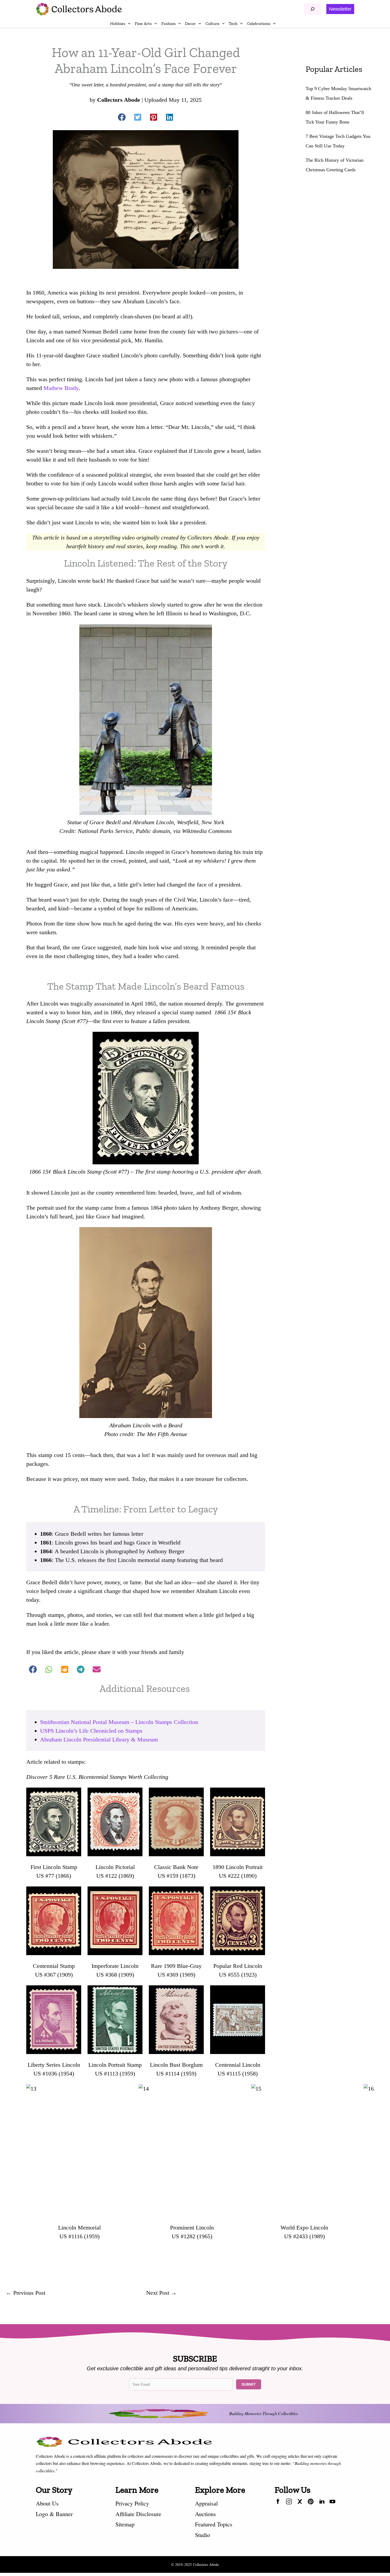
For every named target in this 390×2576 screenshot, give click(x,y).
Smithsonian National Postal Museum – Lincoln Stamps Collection (119, 1722)
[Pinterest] (311, 2503)
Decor (190, 23)
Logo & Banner (54, 2514)
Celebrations (259, 23)
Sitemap (125, 2524)
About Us (47, 2503)
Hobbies (118, 23)
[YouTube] (332, 2503)
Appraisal (206, 2503)
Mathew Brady (61, 388)
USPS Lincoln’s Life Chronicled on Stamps (91, 1731)
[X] (300, 2503)
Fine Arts (143, 23)
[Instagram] (289, 2503)
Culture (212, 23)
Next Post (161, 2293)
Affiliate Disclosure (138, 2514)
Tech (233, 23)
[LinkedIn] (322, 2503)
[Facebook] (278, 2503)
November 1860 (51, 613)
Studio (203, 2535)
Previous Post (26, 2293)
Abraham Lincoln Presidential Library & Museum (99, 1739)
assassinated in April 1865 (124, 1004)
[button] (340, 9)
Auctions (205, 2514)
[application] (128, 24)
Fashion (168, 23)
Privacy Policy (132, 2503)
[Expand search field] (313, 9)
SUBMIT (249, 2384)
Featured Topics (214, 2524)
